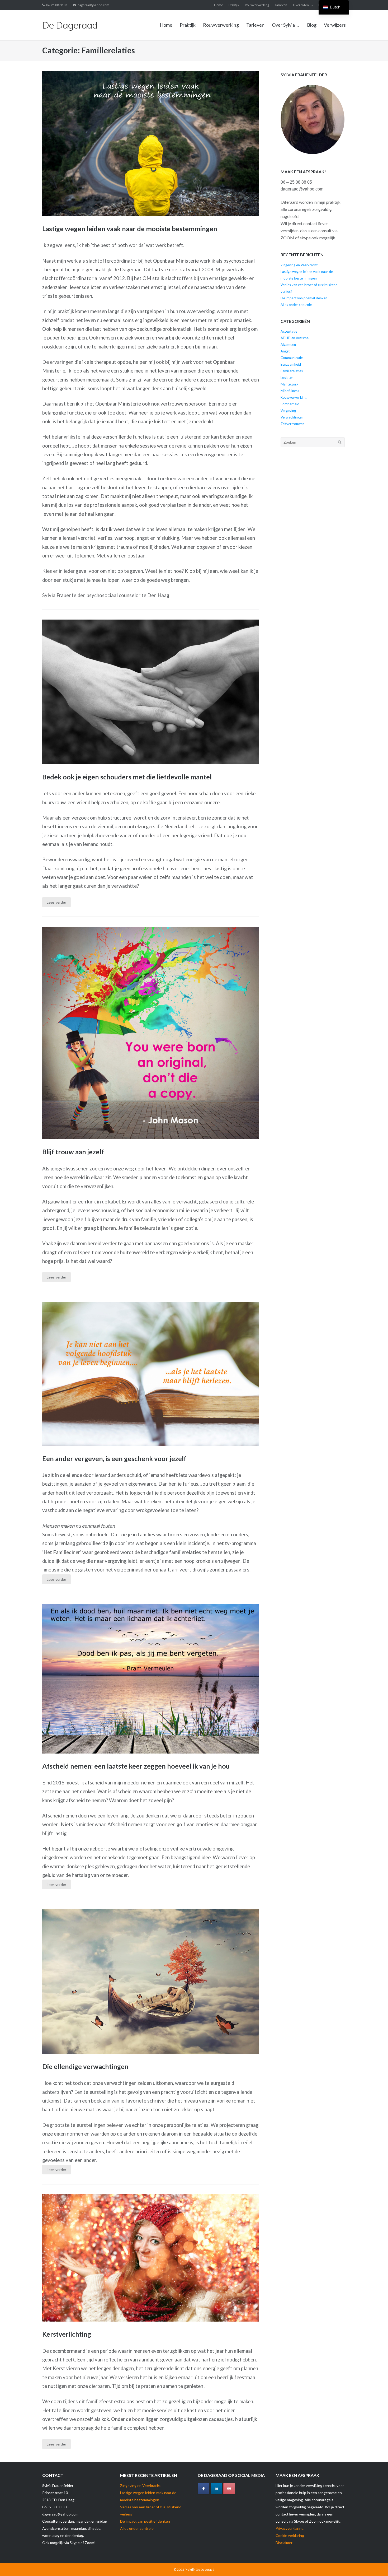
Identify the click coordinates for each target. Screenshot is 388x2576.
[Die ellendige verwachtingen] (151, 1982)
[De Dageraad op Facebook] (204, 2489)
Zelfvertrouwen (292, 424)
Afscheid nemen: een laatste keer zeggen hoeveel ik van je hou (136, 1766)
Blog (312, 25)
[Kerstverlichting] (151, 2258)
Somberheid (290, 404)
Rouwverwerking (257, 5)
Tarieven (281, 5)
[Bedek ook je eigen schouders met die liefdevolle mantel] (151, 692)
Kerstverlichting (67, 2334)
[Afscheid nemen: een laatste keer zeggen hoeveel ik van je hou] (151, 1679)
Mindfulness (290, 391)
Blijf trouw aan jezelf (73, 1152)
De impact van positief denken (304, 298)
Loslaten (287, 378)
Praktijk (234, 5)
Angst (285, 351)
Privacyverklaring (290, 2528)
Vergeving (288, 411)
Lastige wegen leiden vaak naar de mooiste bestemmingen (130, 229)
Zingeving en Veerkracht (299, 265)
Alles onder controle (296, 305)
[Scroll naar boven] (375, 2563)
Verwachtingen (292, 417)
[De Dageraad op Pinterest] (229, 2489)
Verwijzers (335, 25)
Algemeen (288, 345)
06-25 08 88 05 (57, 5)
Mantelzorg (289, 384)
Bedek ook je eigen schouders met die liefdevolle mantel (127, 777)
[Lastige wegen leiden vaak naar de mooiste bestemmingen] (151, 144)
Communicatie (292, 358)
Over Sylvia (301, 5)
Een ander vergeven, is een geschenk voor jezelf (114, 1458)
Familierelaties (292, 371)
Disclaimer (284, 2543)
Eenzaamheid (291, 364)
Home (219, 5)
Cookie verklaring (290, 2535)
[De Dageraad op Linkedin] (216, 2489)
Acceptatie (289, 331)
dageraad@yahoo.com (93, 5)
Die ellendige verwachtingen (85, 2066)
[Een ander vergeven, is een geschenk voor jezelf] (151, 1374)
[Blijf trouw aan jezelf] (151, 1033)
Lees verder (56, 902)
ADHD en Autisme (295, 338)
